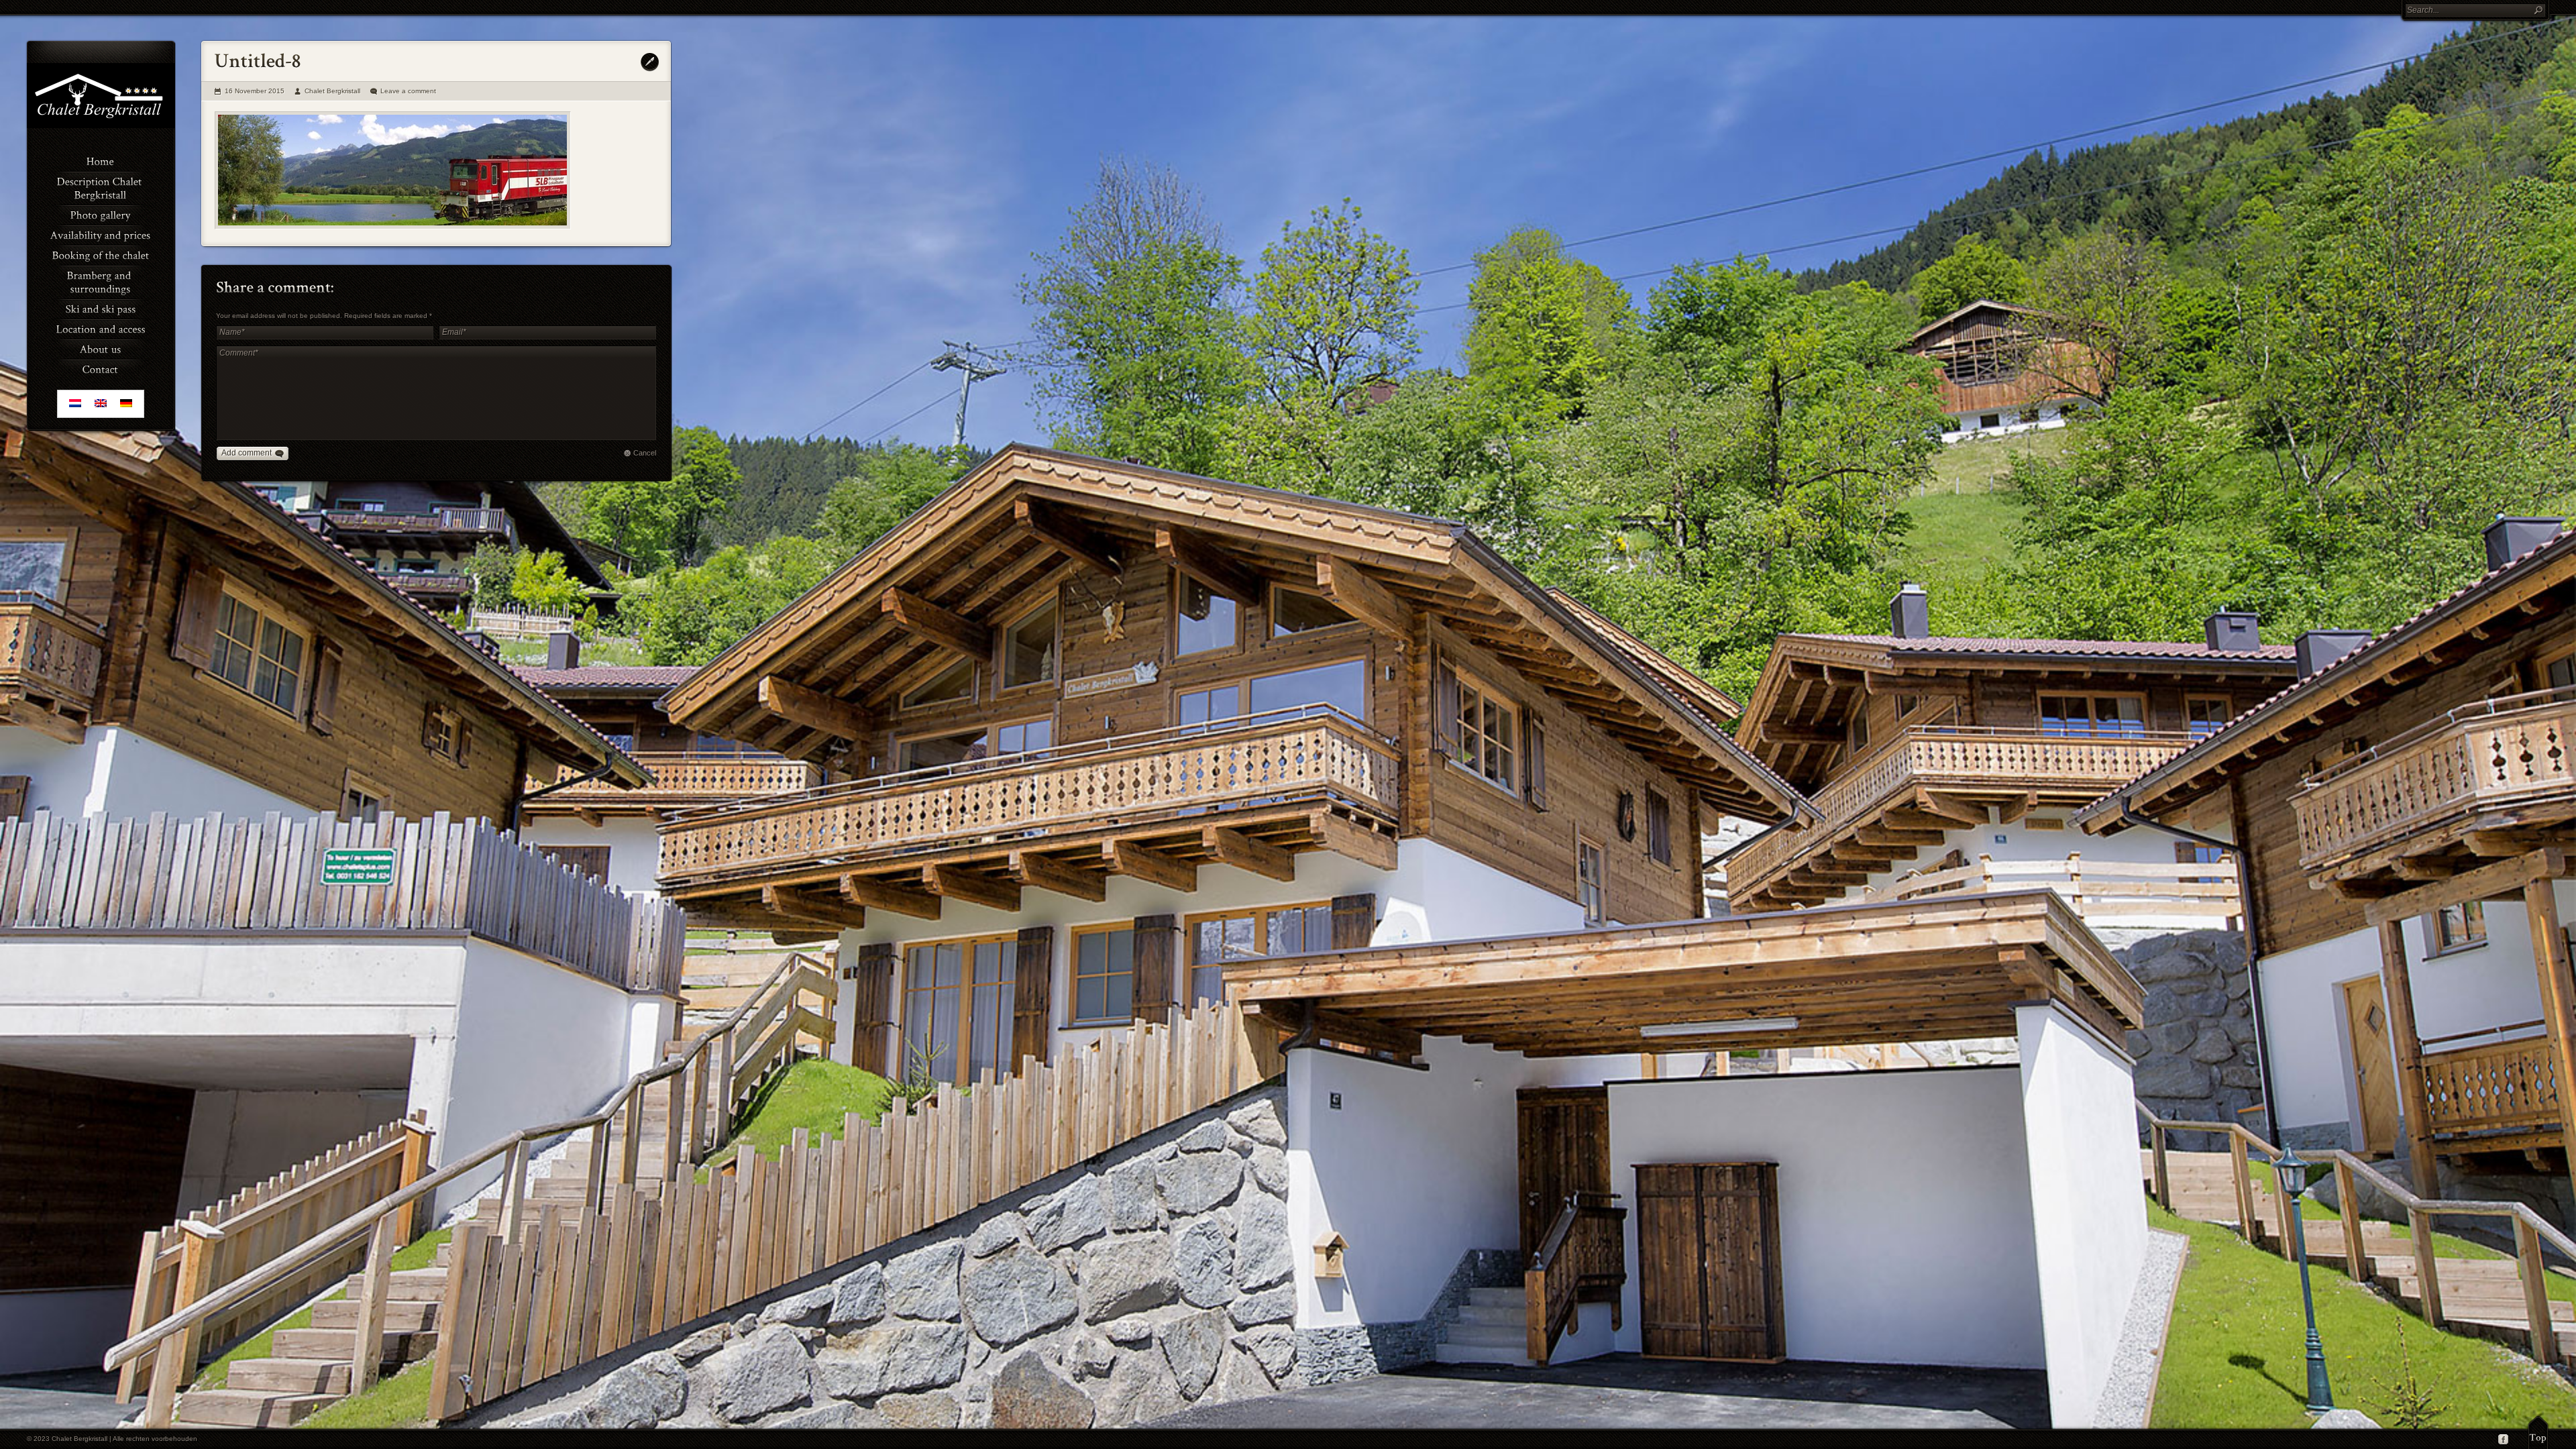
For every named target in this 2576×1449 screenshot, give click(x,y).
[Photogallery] (101, 214)
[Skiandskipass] (101, 308)
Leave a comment (408, 91)
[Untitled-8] (393, 170)
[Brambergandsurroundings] (101, 281)
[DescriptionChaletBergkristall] (101, 187)
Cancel (645, 453)
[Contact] (101, 368)
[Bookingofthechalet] (101, 254)
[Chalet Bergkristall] (101, 125)
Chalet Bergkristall (332, 91)
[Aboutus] (101, 348)
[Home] (101, 160)
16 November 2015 (255, 91)
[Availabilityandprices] (101, 234)
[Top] (2538, 1432)
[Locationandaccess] (101, 328)
